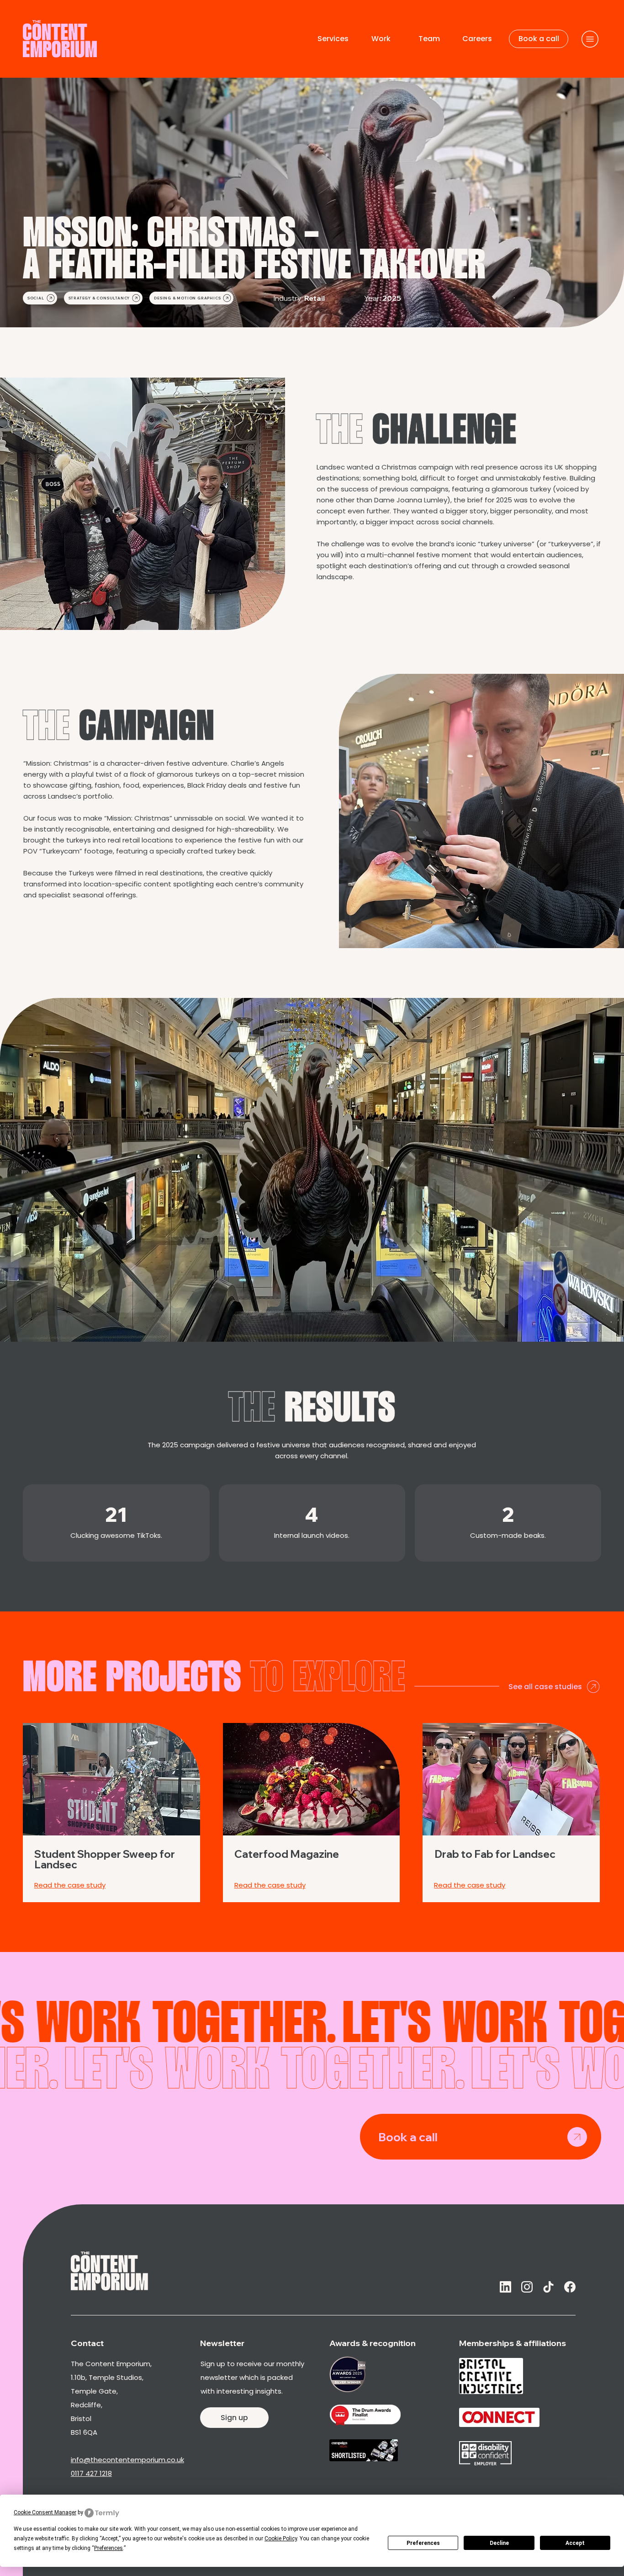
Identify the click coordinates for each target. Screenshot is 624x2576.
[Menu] (590, 39)
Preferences (423, 2543)
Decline (499, 2543)
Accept (575, 2543)
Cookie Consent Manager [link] (45, 2512)
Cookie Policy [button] (281, 2539)
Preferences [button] (108, 2548)
